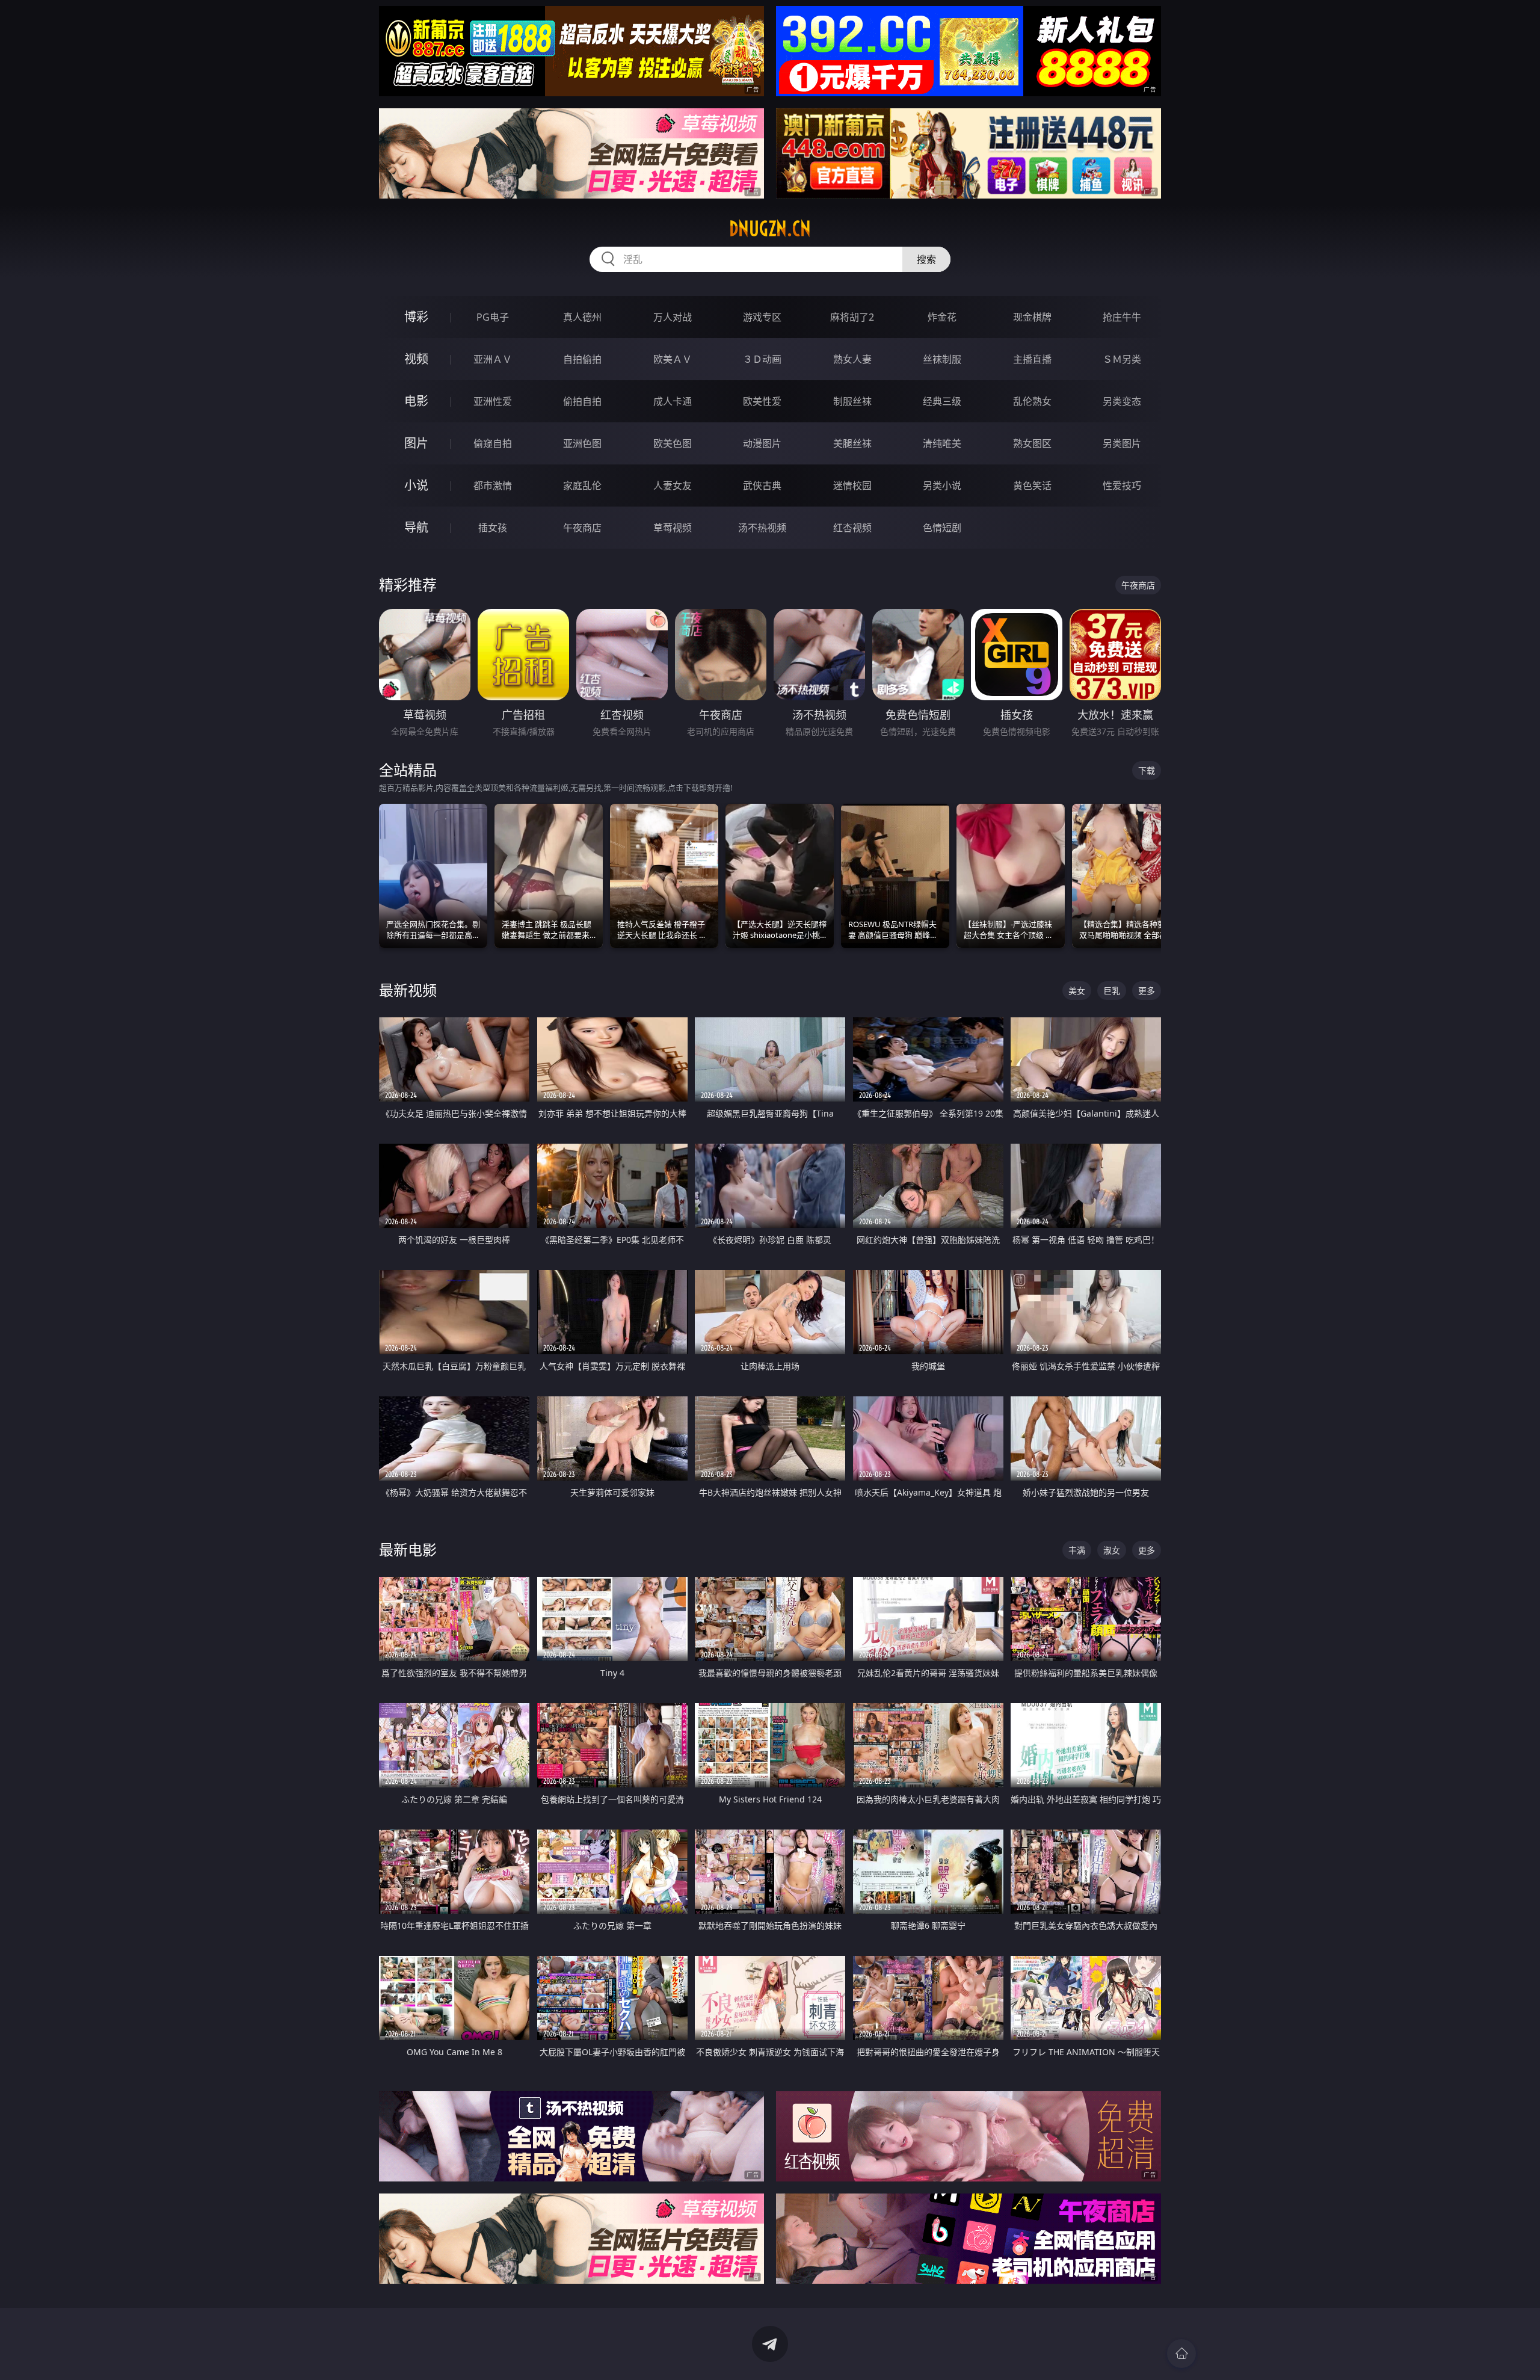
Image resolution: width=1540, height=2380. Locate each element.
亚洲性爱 (493, 401)
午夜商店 (582, 528)
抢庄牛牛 (1122, 317)
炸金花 (942, 317)
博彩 (416, 317)
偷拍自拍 (582, 401)
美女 (1077, 991)
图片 (416, 443)
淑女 (1112, 1550)
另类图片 (1122, 443)
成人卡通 (673, 401)
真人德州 (582, 317)
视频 (416, 359)
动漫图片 (762, 443)
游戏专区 (762, 317)
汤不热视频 (762, 528)
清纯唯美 (942, 443)
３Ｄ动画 (762, 359)
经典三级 (942, 401)
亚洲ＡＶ (493, 359)
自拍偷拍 (582, 359)
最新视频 (408, 990)
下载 (1147, 770)
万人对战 (673, 317)
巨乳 (1112, 991)
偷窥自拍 (493, 443)
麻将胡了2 (852, 317)
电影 (416, 401)
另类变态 (1122, 401)
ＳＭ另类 (1122, 359)
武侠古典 (762, 486)
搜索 (926, 259)
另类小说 (942, 486)
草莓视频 (673, 528)
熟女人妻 (852, 359)
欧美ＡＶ (673, 359)
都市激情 (493, 486)
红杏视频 (852, 528)
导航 (416, 527)
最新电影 (408, 1549)
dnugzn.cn (770, 229)
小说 (416, 485)
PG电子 (493, 317)
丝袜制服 (942, 359)
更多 (1147, 991)
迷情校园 (852, 486)
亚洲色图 (582, 443)
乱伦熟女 (1032, 401)
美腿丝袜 (852, 443)
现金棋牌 (1032, 317)
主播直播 (1032, 359)
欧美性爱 (762, 401)
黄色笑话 (1032, 486)
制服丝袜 (852, 401)
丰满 (1077, 1550)
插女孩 (493, 528)
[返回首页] (1181, 2354)
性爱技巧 (1122, 486)
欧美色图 (673, 443)
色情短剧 (942, 528)
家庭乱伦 (582, 486)
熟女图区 (1032, 443)
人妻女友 (673, 486)
